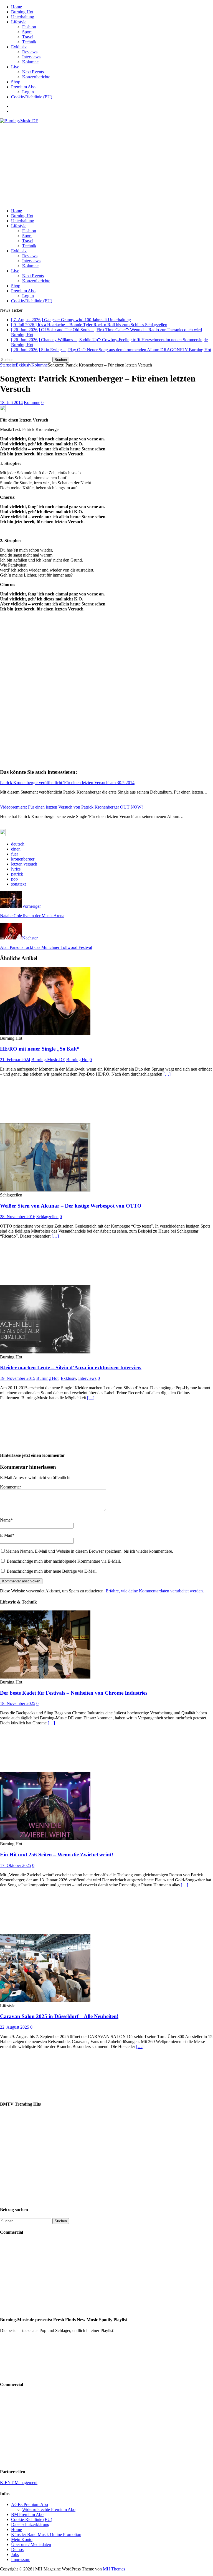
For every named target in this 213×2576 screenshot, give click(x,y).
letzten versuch (24, 864)
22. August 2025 (15, 2027)
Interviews (31, 57)
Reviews (30, 52)
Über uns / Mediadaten (31, 2544)
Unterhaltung (23, 17)
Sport (27, 32)
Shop (16, 82)
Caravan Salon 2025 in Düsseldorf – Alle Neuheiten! (59, 2016)
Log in (28, 92)
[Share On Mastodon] (3, 411)
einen (16, 849)
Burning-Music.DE (48, 1060)
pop (14, 879)
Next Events (33, 72)
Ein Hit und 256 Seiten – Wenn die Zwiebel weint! (57, 1855)
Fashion (29, 27)
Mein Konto (22, 2539)
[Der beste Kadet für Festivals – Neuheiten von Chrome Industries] (45, 1677)
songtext (18, 884)
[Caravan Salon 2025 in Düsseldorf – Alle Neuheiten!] (45, 2001)
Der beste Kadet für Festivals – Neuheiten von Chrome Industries (74, 1693)
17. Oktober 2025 (16, 1865)
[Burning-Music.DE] (19, 121)
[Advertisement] (106, 165)
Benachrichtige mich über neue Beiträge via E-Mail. (52, 1571)
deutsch (18, 844)
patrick (17, 874)
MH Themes (114, 2569)
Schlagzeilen (47, 1217)
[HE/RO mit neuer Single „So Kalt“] (45, 1033)
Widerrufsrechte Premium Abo (49, 2509)
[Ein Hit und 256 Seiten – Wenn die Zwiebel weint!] (45, 1839)
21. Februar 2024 (15, 1060)
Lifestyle (19, 22)
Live (15, 67)
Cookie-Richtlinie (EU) (32, 97)
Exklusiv (19, 47)
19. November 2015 (18, 1378)
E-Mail (6, 1535)
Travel (28, 37)
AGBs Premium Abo (30, 2504)
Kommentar (10, 1487)
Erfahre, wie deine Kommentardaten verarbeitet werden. (155, 1591)
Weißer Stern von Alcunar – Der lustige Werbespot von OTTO (71, 1206)
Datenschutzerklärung (30, 2524)
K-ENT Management (19, 2483)
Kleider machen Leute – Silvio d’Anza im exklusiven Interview (71, 1367)
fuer (15, 854)
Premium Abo (23, 87)
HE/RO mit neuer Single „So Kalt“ (40, 1049)
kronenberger (23, 859)
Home (17, 7)
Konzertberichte (36, 77)
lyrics (16, 869)
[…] (167, 1074)
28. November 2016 (18, 1217)
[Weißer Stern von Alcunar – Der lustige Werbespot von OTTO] (45, 1190)
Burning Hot (22, 12)
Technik (29, 42)
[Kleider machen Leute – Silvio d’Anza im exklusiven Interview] (45, 1352)
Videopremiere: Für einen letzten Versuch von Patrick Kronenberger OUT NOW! (71, 807)
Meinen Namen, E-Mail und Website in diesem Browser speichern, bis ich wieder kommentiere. (89, 1551)
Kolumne (30, 62)
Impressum (21, 2559)
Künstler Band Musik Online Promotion (46, 2534)
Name (5, 1520)
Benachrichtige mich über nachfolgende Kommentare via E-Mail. (64, 1561)
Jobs (15, 2554)
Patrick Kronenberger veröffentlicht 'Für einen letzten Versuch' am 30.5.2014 (67, 783)
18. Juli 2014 (11, 402)
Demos (17, 2549)
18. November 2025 (18, 1703)
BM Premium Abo (27, 2514)
